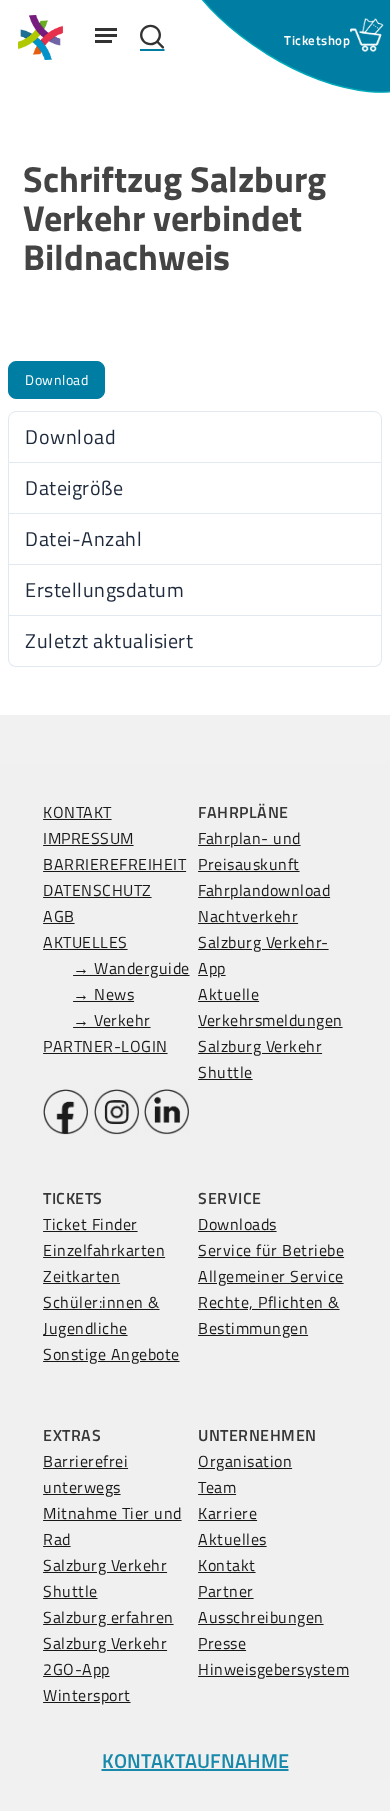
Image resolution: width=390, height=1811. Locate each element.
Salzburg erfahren (108, 1617)
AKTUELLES (85, 942)
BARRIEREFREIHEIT (114, 864)
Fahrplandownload (264, 890)
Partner (226, 1591)
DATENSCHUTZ (97, 890)
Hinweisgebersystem (273, 1669)
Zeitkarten (81, 1276)
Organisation (245, 1461)
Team (217, 1487)
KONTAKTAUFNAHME (195, 1760)
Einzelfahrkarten (104, 1250)
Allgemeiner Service (271, 1276)
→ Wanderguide (131, 968)
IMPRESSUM (88, 838)
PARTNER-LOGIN (105, 1046)
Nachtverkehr (248, 916)
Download (56, 379)
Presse (222, 1643)
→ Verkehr (112, 1020)
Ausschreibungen (261, 1617)
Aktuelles (232, 1539)
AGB (59, 916)
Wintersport (87, 1695)
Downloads (237, 1224)
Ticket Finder (90, 1224)
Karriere (227, 1513)
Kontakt (227, 1565)
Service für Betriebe (271, 1250)
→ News (103, 994)
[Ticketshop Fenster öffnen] (317, 40)
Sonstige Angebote (111, 1354)
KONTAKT (77, 812)
